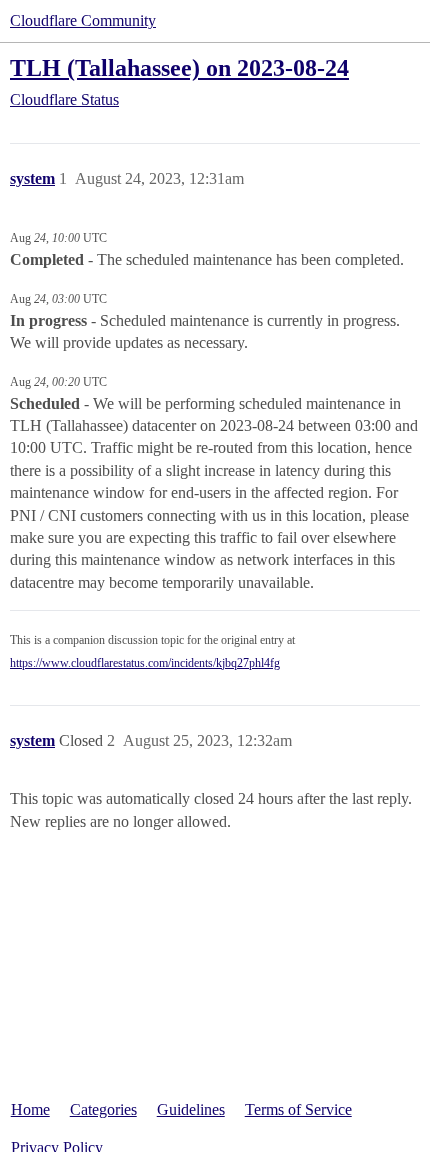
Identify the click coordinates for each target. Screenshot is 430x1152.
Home (30, 1109)
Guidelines (191, 1109)
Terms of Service (298, 1109)
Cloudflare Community (83, 20)
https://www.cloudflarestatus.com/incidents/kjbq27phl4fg (145, 663)
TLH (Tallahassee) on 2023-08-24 (179, 67)
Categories (103, 1109)
